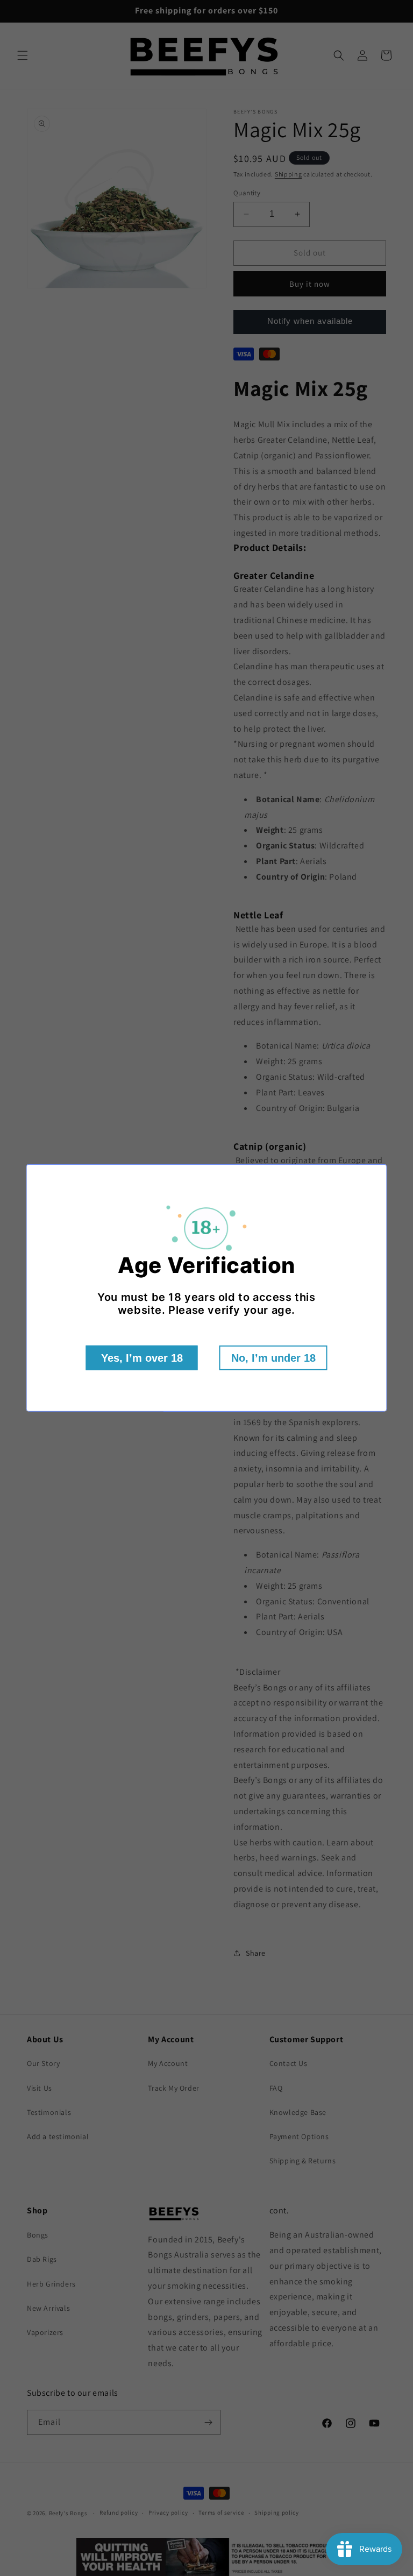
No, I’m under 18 (273, 1358)
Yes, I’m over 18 (142, 1358)
